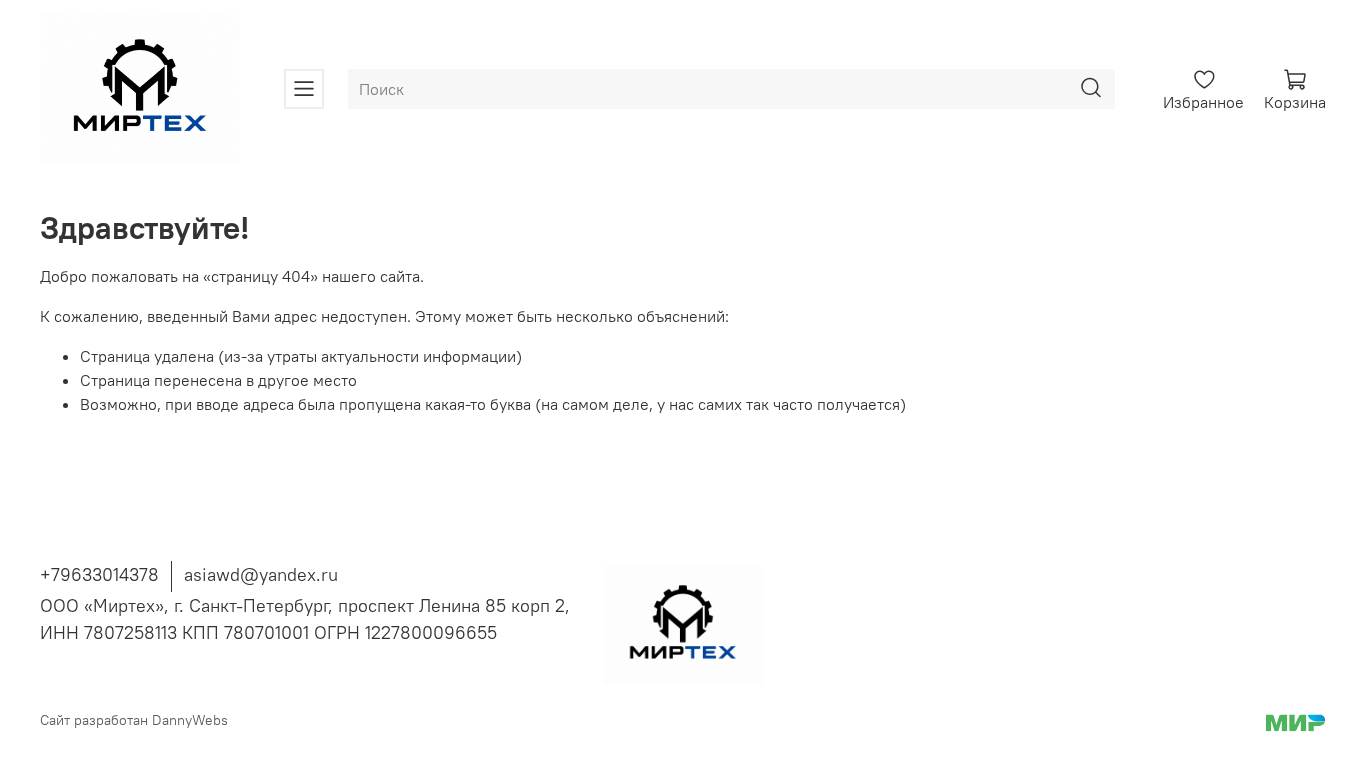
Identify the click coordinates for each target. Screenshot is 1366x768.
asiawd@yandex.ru (261, 574)
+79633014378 (99, 574)
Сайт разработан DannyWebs (134, 720)
